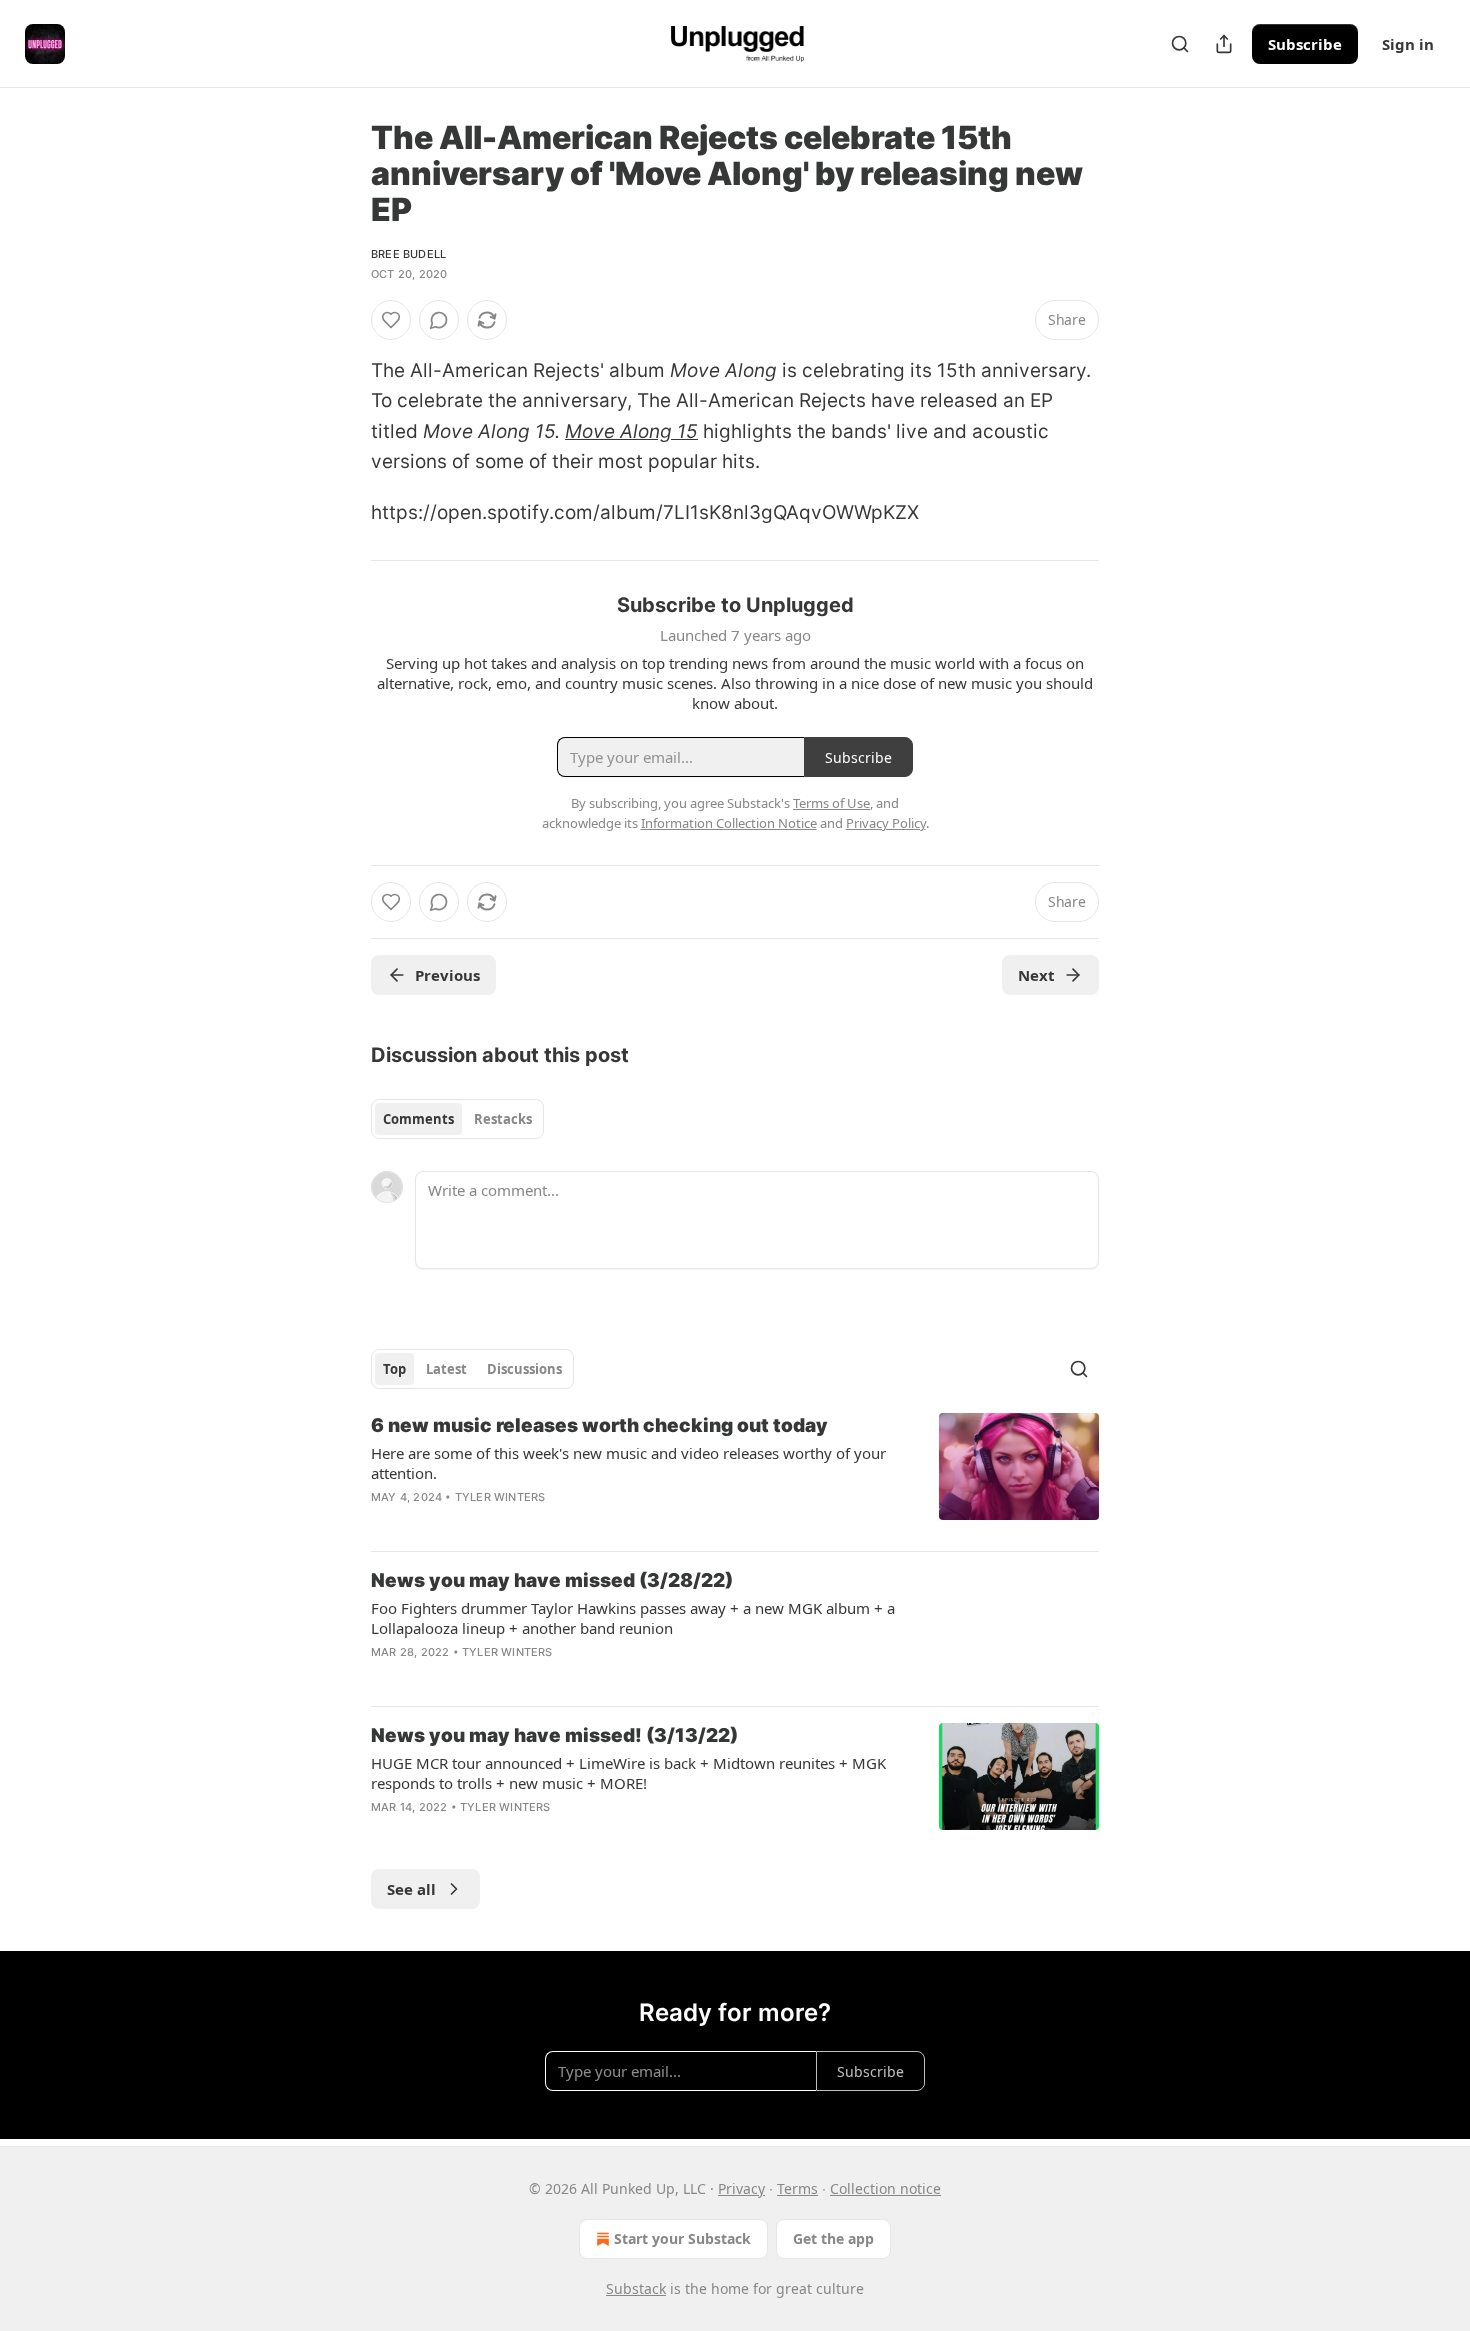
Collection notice (885, 2188)
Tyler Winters (500, 1497)
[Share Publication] (1224, 44)
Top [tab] (394, 1369)
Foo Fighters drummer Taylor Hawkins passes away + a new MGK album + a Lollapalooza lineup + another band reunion (633, 1618)
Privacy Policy (886, 823)
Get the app (833, 2238)
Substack (636, 2288)
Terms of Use (831, 803)
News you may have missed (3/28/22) (552, 1580)
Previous (447, 975)
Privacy (741, 2188)
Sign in (1408, 44)
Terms (797, 2188)
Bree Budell (408, 254)
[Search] (1180, 44)
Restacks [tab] (503, 1119)
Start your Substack (682, 2238)
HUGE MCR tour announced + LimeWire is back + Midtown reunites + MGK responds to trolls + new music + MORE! (628, 1773)
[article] (735, 1474)
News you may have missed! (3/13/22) (554, 1735)
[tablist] (457, 1119)
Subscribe (1305, 44)
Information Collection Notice (729, 823)
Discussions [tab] (524, 1369)
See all (411, 1889)
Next (1036, 975)
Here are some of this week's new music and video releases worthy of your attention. (628, 1463)
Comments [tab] (418, 1119)
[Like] (391, 320)
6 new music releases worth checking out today (599, 1425)
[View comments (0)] (439, 320)
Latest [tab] (446, 1369)
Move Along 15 (631, 431)
